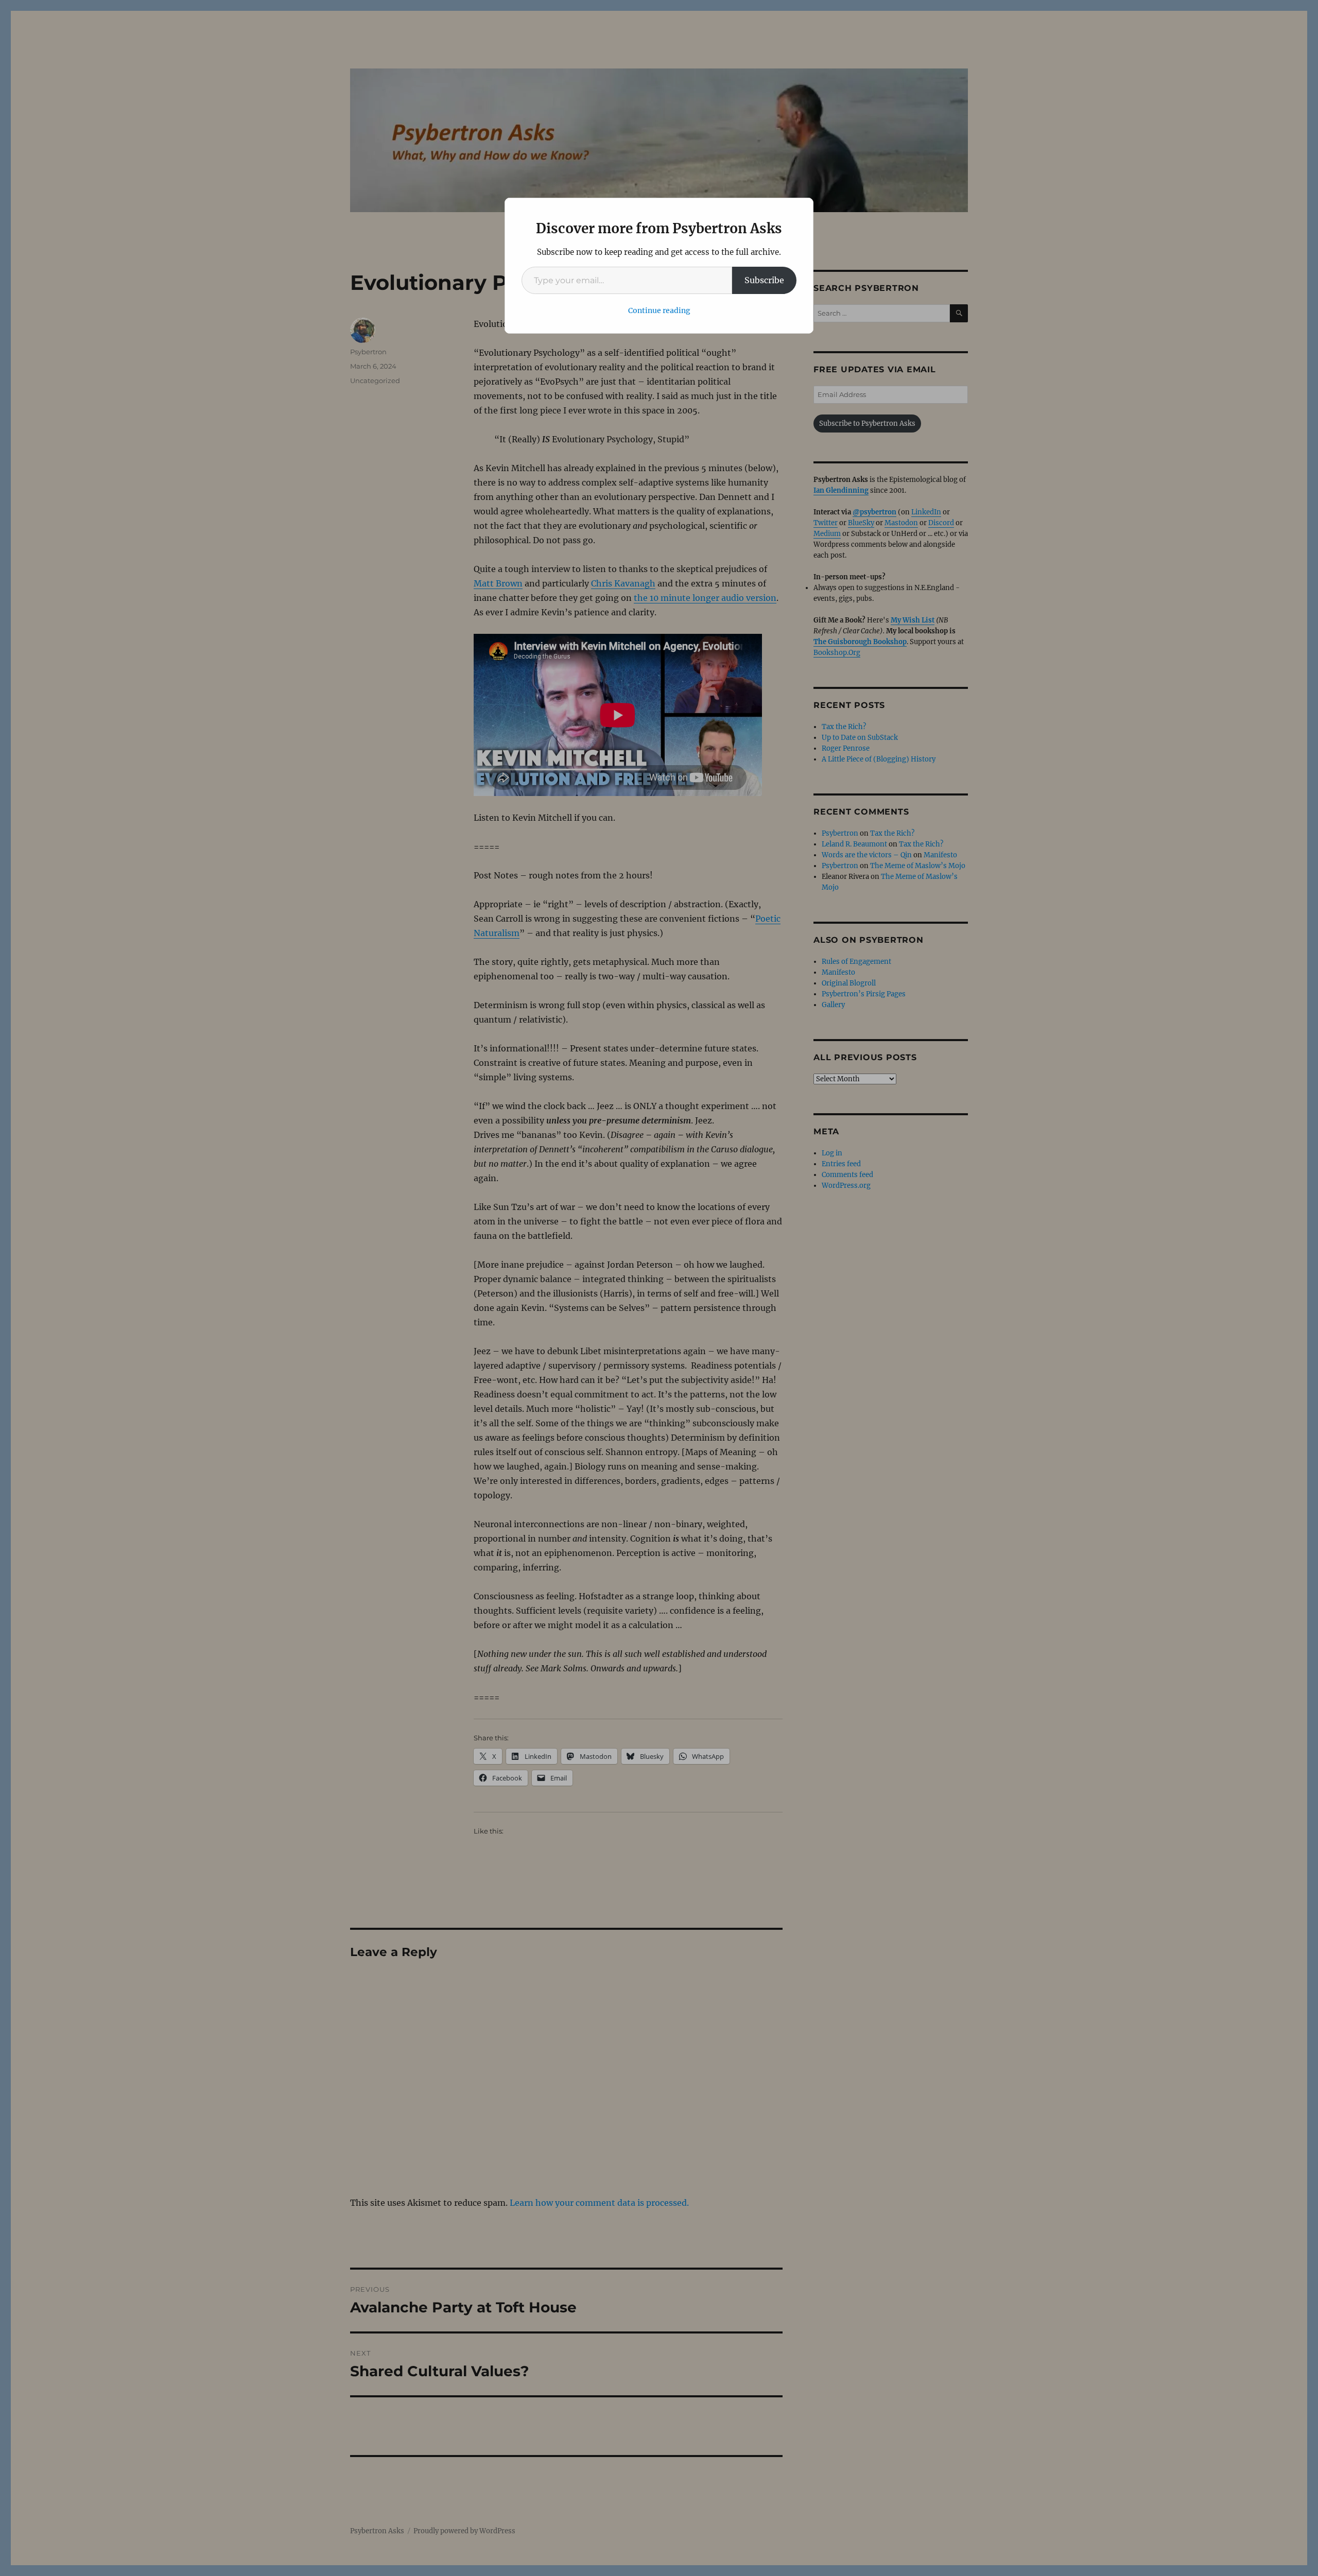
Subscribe (764, 280)
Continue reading (659, 310)
